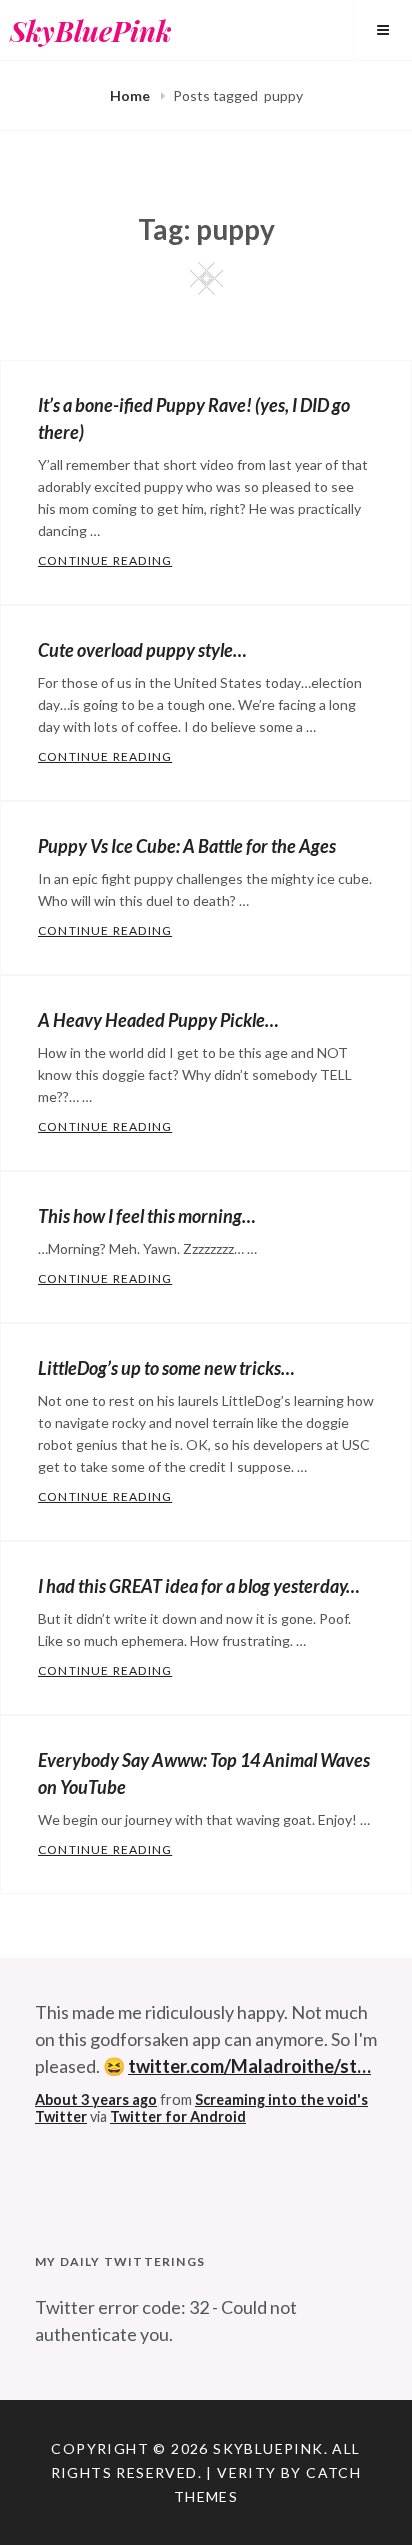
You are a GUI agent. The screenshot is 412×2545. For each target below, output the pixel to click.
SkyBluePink (90, 30)
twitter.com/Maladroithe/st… (249, 2066)
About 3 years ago (96, 2099)
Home (131, 95)
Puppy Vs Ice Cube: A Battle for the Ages (187, 846)
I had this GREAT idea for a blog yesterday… (199, 1586)
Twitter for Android (178, 2116)
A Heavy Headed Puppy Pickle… (158, 1020)
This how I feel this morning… (147, 1216)
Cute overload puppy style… (142, 650)
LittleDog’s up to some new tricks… (166, 1368)
